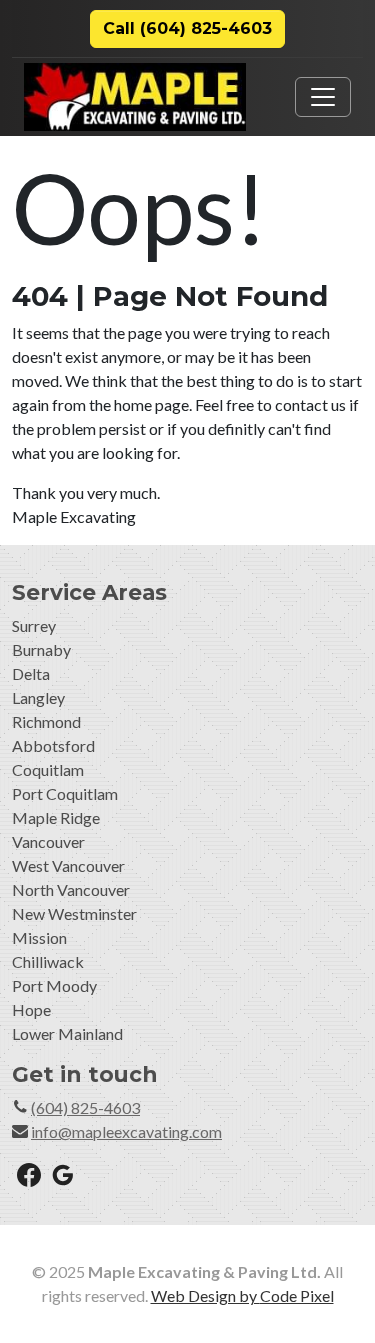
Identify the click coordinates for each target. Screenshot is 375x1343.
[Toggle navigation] (323, 97)
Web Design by (242, 1295)
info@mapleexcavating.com (126, 1131)
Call (187, 28)
